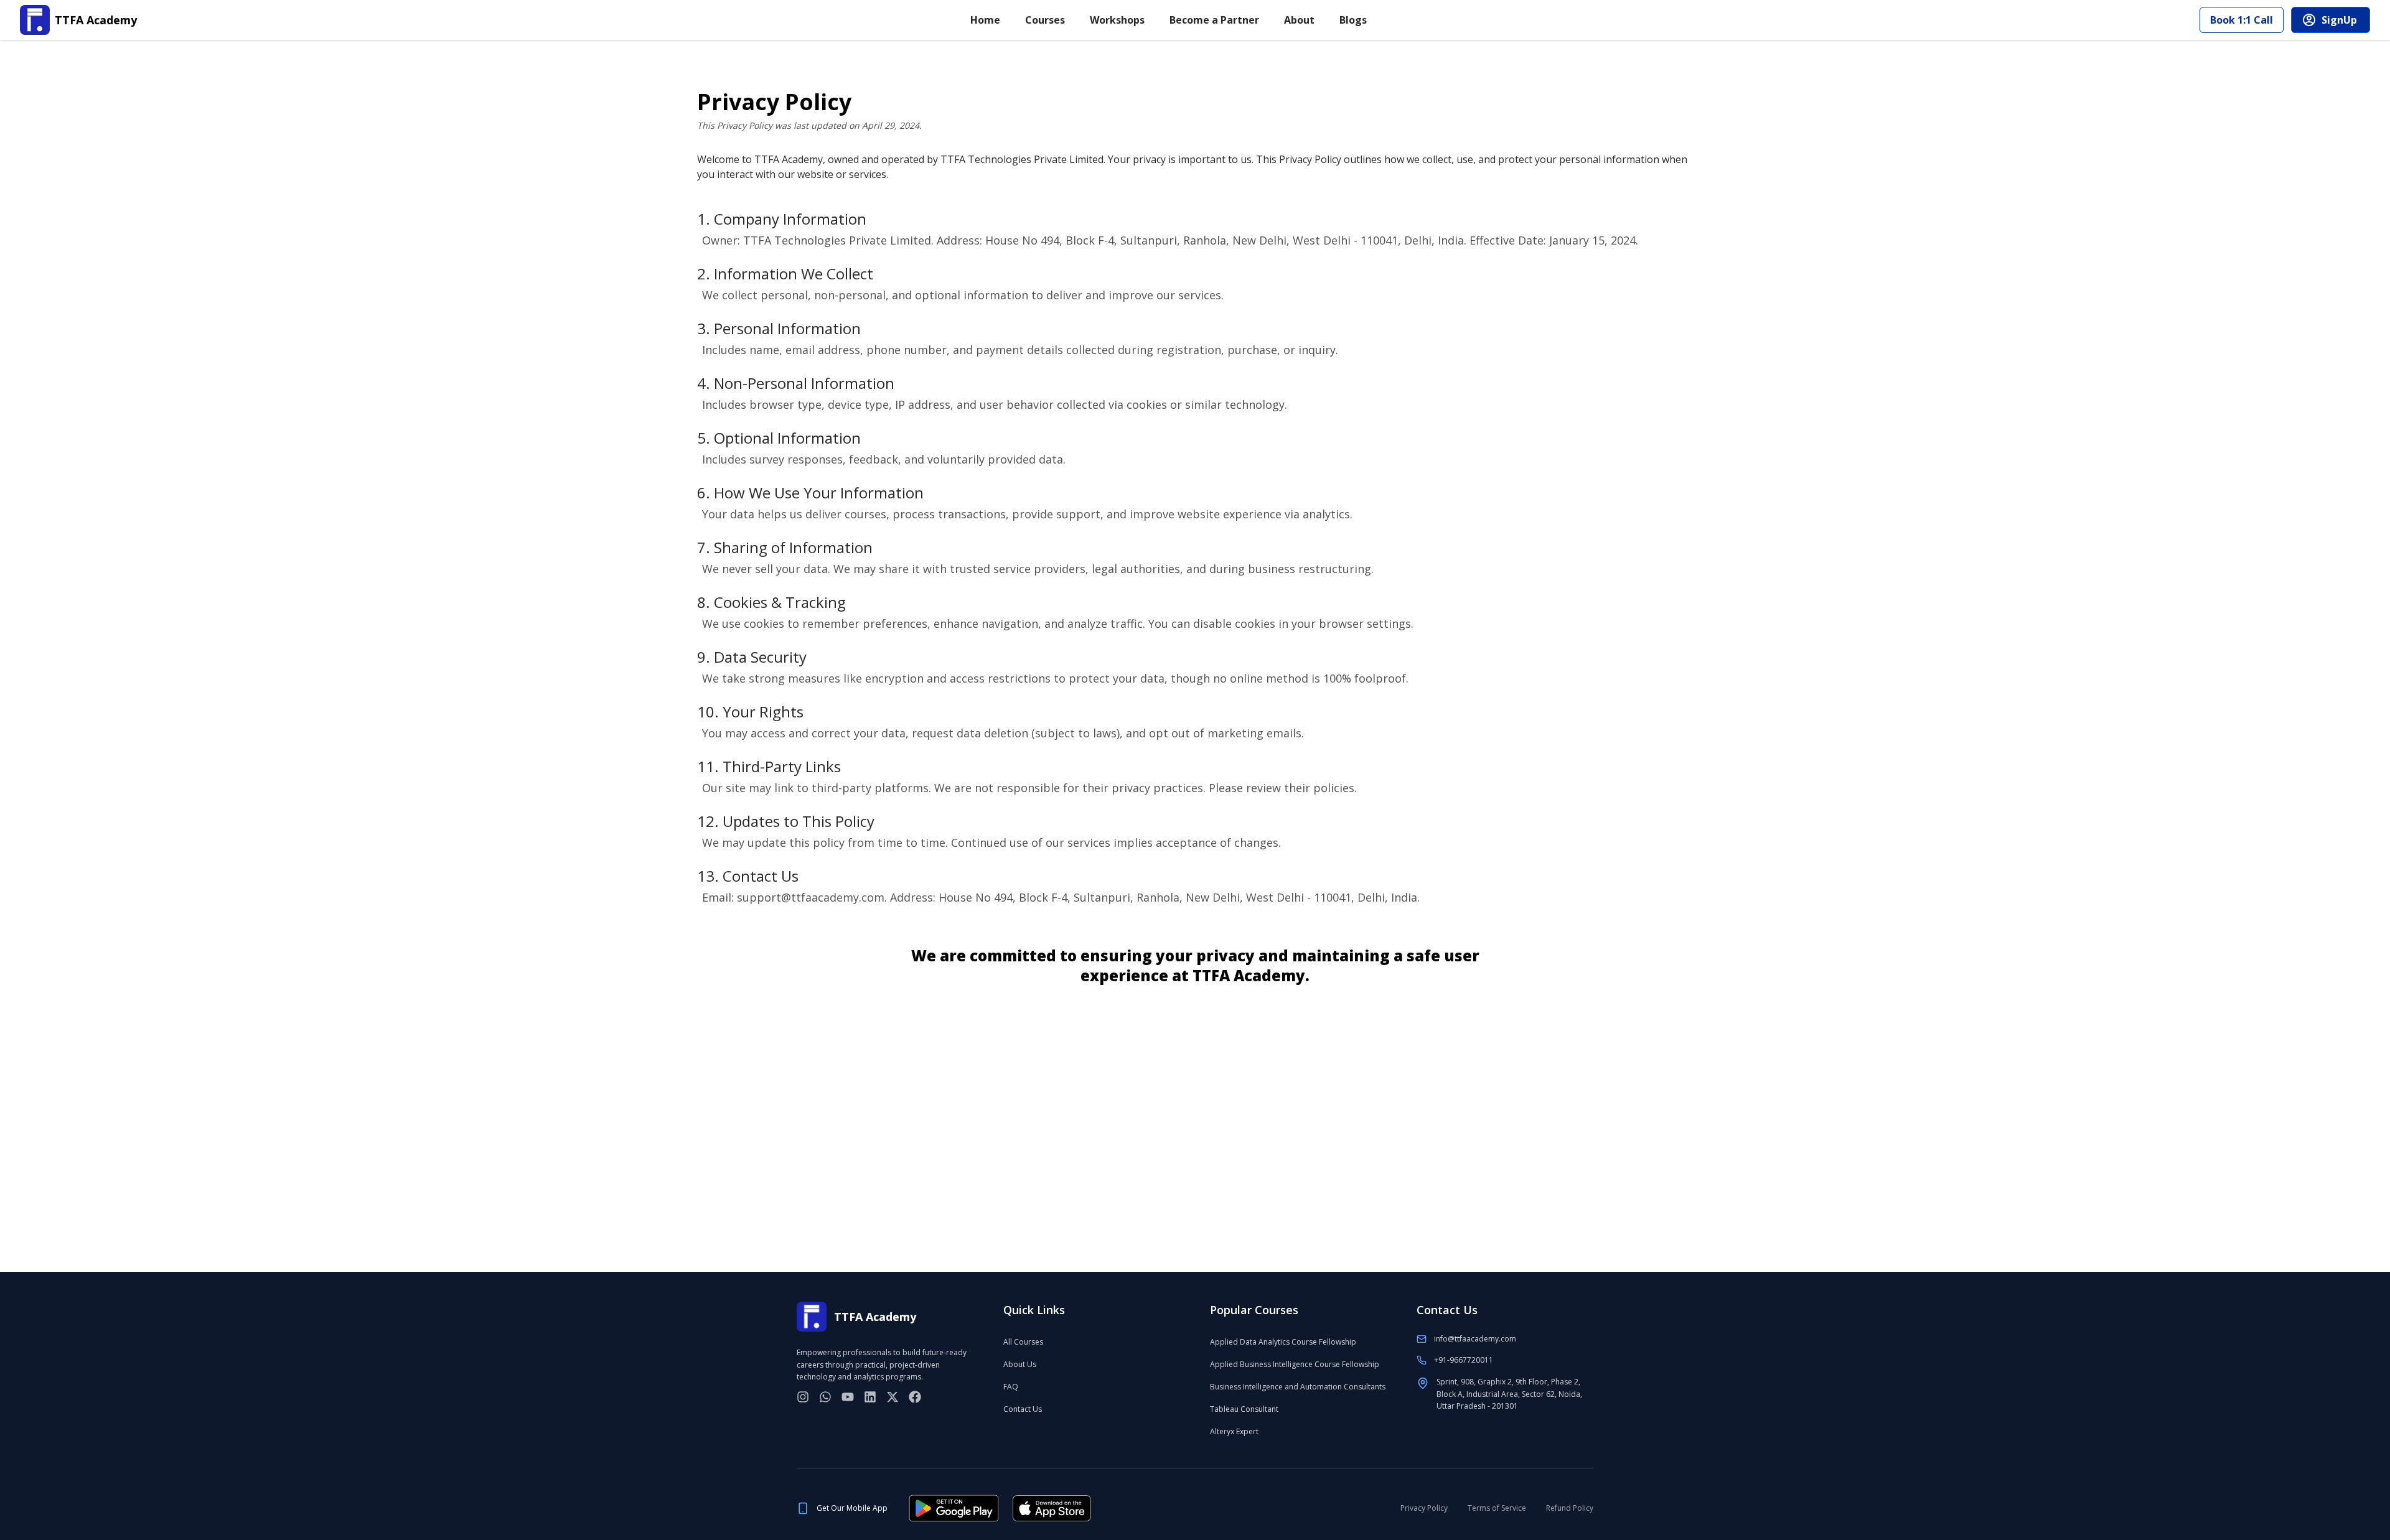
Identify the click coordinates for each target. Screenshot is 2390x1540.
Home (985, 20)
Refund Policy (1570, 1508)
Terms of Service (1497, 1508)
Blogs (1353, 20)
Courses (1045, 20)
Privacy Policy (1424, 1508)
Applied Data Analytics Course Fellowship (1283, 1342)
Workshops (1117, 20)
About (1299, 20)
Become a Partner (1214, 20)
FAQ (1011, 1387)
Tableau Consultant (1244, 1409)
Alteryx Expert (1234, 1431)
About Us (1020, 1364)
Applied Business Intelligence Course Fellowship (1295, 1364)
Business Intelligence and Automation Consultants (1298, 1387)
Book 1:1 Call (2242, 20)
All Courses (1023, 1342)
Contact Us (1023, 1409)
